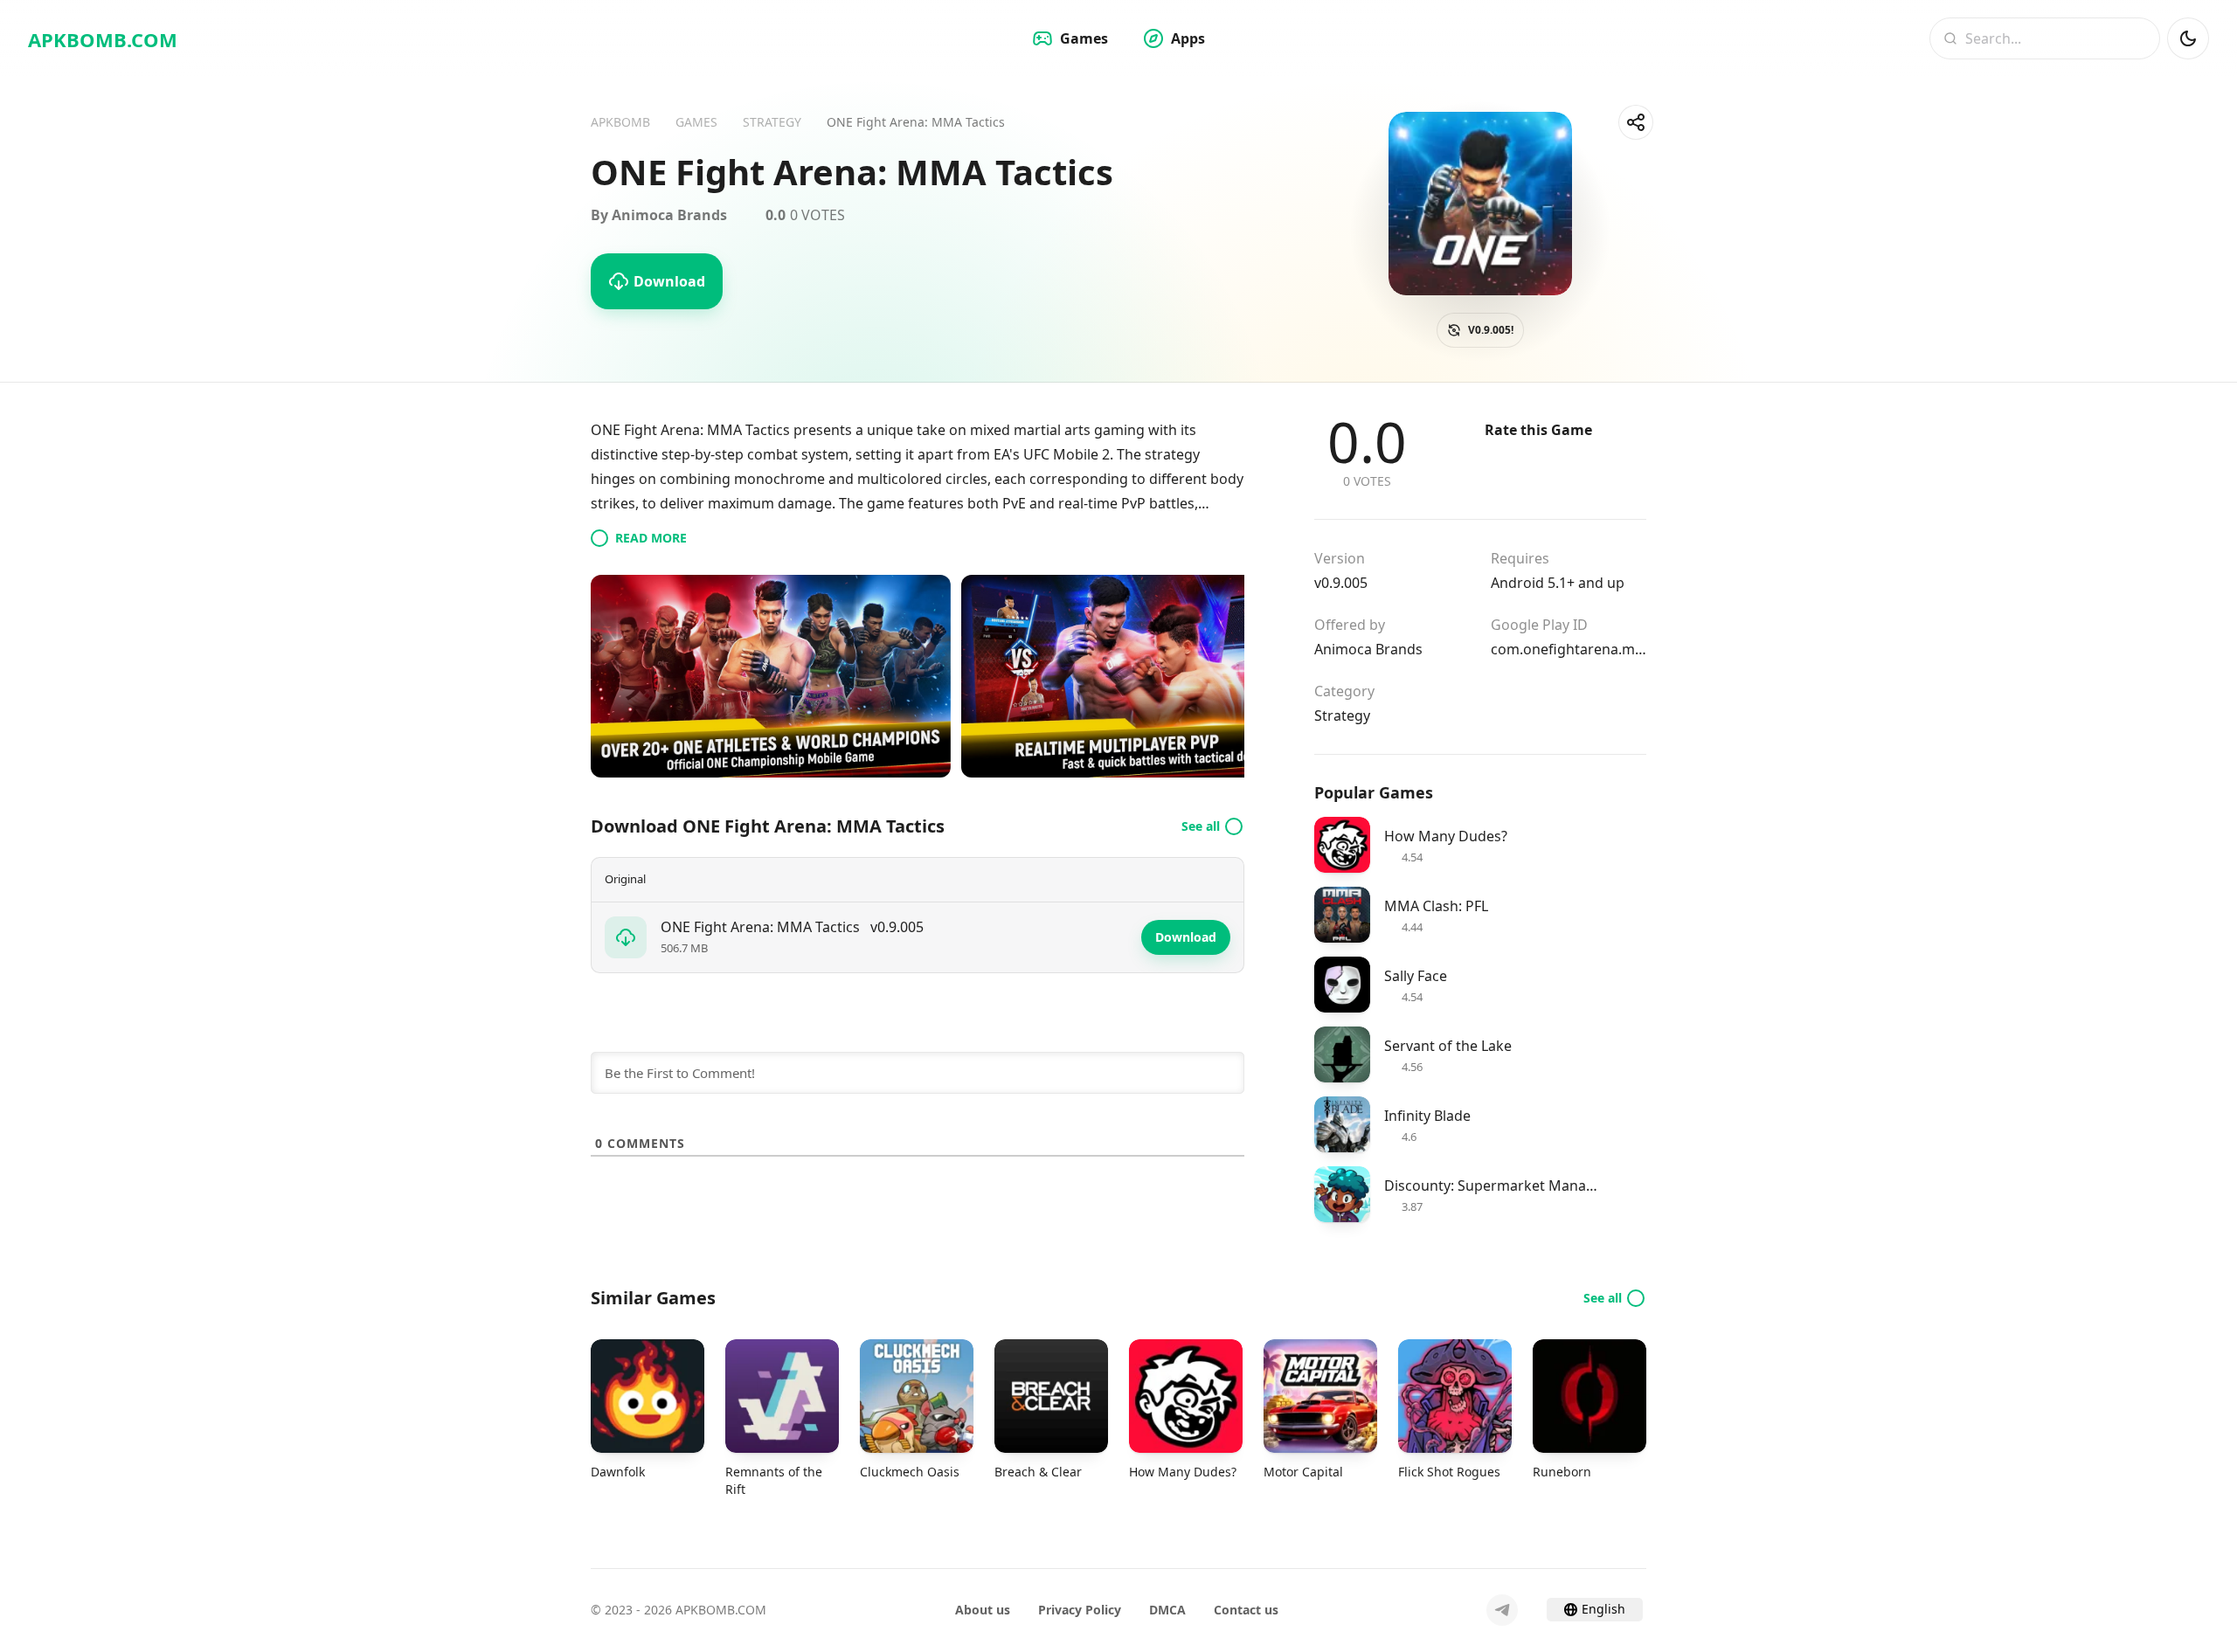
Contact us (1246, 1610)
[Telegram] (1502, 1610)
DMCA (1167, 1610)
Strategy (1342, 715)
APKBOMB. (103, 39)
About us (983, 1610)
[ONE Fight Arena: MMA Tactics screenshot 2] (1141, 676)
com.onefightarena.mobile (1569, 649)
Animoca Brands (1368, 649)
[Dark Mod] (2188, 38)
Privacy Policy (1080, 1610)
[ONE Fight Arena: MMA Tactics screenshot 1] (771, 676)
